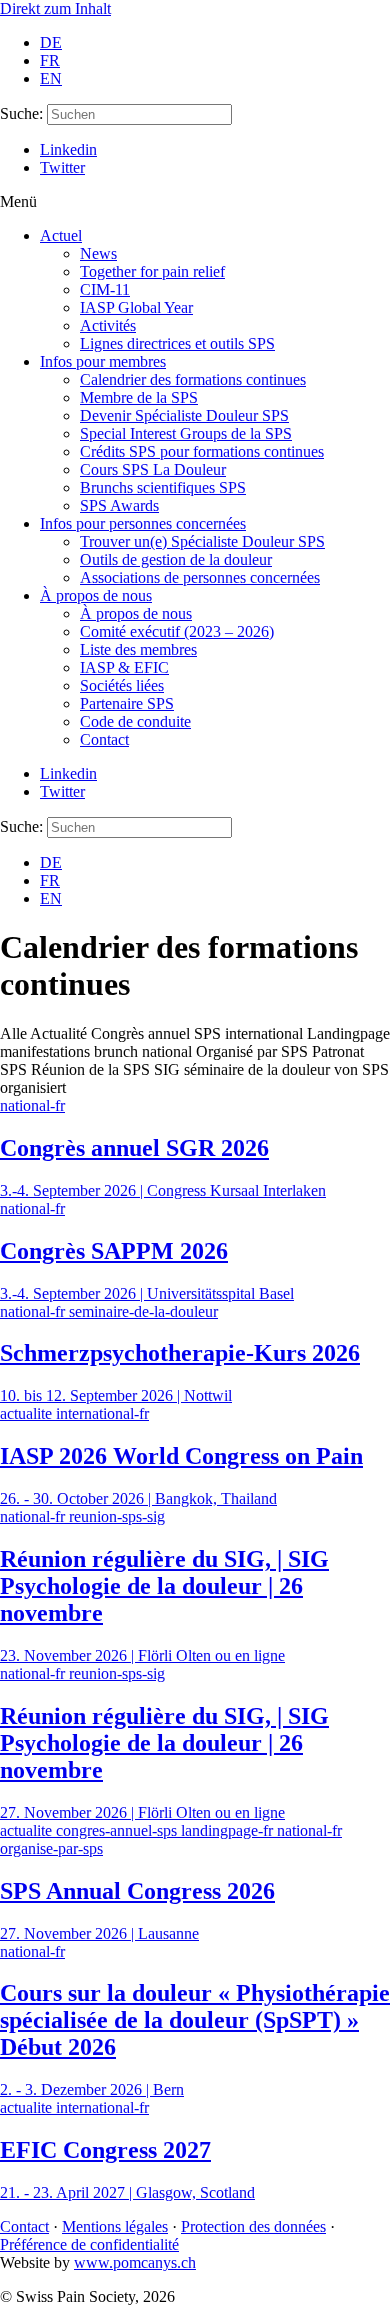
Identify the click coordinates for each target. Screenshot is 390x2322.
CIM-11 (105, 289)
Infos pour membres (103, 361)
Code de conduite (135, 721)
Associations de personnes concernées (200, 577)
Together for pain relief (152, 271)
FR (50, 60)
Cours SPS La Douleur (153, 469)
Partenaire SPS (127, 703)
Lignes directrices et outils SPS (177, 343)
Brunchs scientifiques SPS (163, 487)
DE (51, 42)
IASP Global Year (136, 307)
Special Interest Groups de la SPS (186, 433)
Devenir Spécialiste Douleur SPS (184, 415)
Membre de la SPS (139, 397)
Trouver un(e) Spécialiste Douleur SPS (202, 541)
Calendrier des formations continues (193, 379)
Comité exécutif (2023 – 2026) (177, 631)
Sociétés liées (122, 685)
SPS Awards (119, 505)
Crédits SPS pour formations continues (202, 451)
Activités (108, 325)
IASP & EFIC (124, 667)
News (98, 253)
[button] (195, 202)
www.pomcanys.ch (135, 2262)
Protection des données (253, 2226)
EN (51, 78)
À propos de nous (96, 595)
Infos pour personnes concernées (143, 523)
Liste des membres (138, 649)
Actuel (61, 235)
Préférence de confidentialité (89, 2244)
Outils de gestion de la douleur (176, 559)
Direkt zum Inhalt (55, 8)
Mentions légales (115, 2226)
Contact (104, 739)
